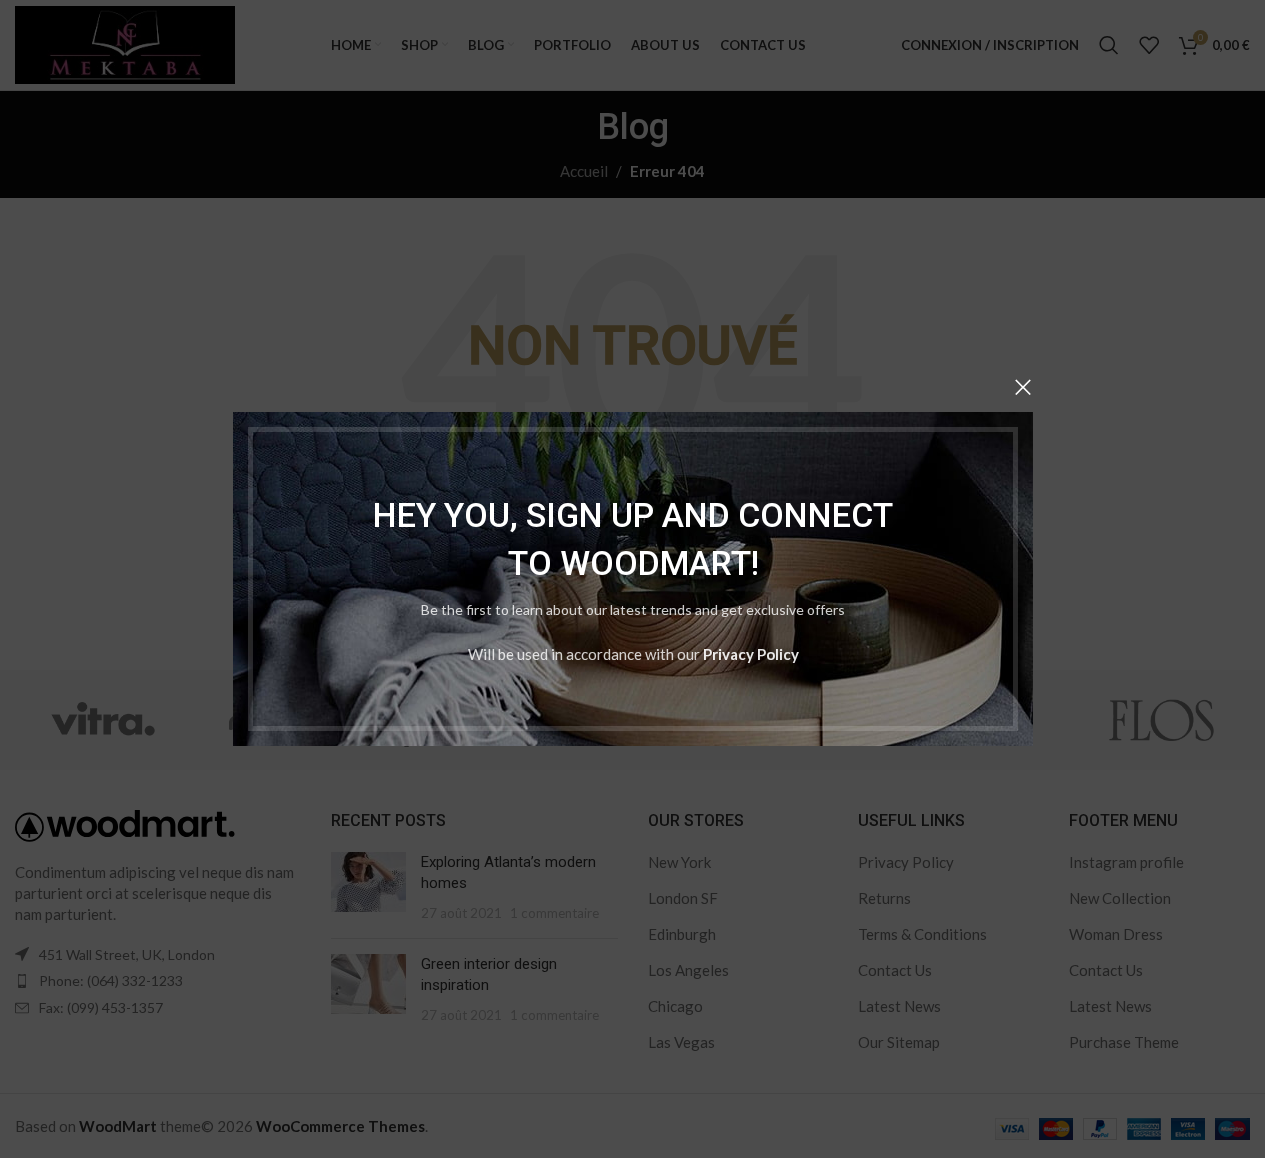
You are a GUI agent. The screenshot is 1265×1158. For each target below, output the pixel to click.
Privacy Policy (750, 654)
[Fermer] (1023, 387)
